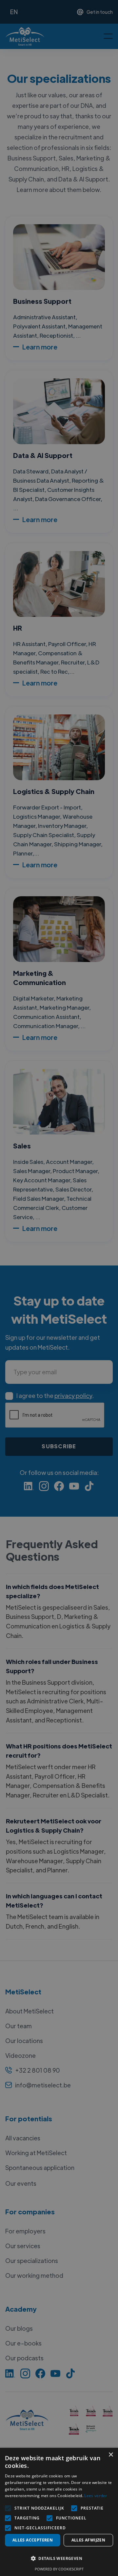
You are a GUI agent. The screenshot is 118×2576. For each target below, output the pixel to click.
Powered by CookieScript (59, 2569)
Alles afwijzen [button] (88, 2540)
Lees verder (96, 2496)
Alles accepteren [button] (33, 2540)
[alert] (59, 1288)
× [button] (111, 2455)
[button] (59, 2559)
